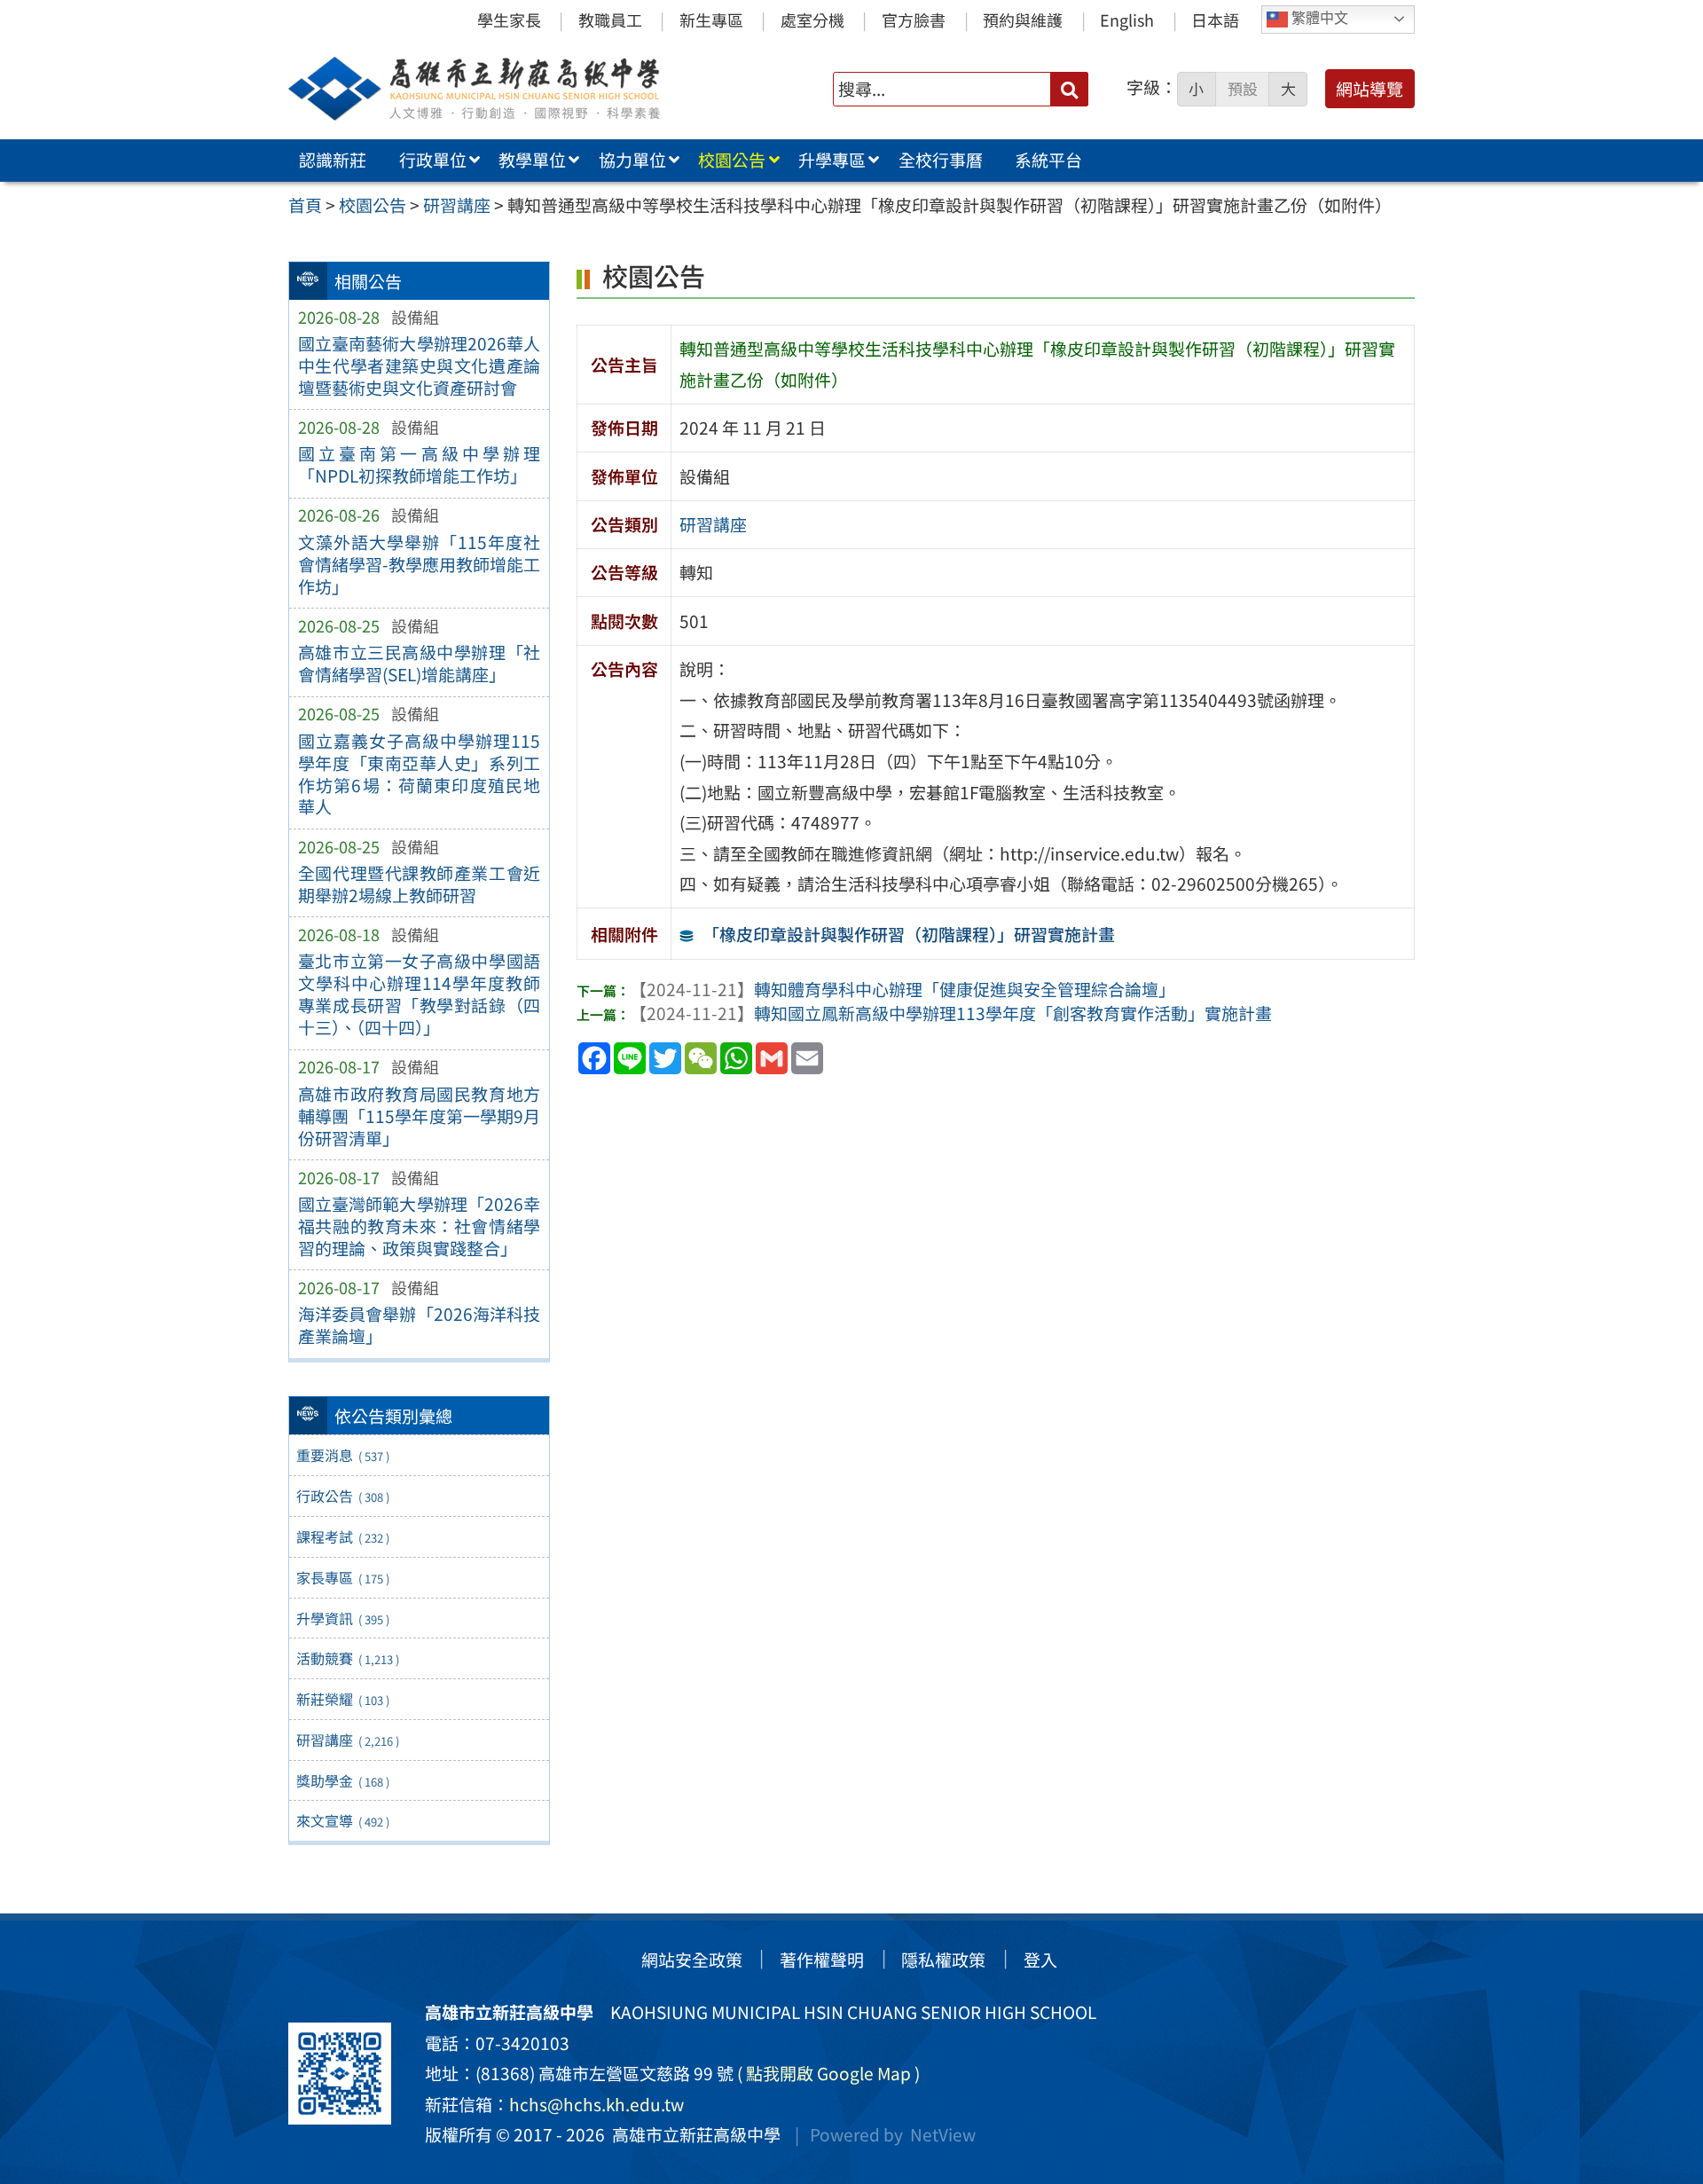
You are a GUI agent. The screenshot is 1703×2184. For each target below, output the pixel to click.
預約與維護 (1023, 20)
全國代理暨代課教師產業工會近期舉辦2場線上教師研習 (419, 884)
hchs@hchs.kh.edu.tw (596, 2104)
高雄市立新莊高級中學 (693, 2134)
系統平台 (1048, 160)
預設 (1243, 89)
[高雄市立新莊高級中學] (514, 89)
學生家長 (509, 20)
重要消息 (342, 1455)
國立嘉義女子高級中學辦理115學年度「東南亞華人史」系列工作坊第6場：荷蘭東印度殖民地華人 (419, 774)
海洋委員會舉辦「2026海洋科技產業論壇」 (419, 1325)
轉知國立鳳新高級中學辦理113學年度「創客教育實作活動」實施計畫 (951, 1013)
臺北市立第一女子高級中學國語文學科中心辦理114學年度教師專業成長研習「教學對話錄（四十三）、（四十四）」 (419, 994)
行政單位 (433, 160)
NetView (943, 2134)
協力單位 (632, 160)
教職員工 (610, 20)
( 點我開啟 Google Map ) (828, 2073)
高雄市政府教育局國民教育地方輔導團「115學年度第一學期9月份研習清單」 (419, 1116)
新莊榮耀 (342, 1699)
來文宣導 (342, 1820)
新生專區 (711, 20)
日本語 (1215, 20)
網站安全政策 (692, 1960)
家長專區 (342, 1577)
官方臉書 (914, 20)
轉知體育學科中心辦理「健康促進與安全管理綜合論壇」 (903, 989)
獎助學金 (342, 1780)
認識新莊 (333, 160)
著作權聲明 (822, 1960)
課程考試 (342, 1536)
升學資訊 (342, 1618)
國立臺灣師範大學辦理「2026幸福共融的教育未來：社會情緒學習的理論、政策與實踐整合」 (419, 1226)
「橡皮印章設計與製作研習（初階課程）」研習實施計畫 (909, 934)
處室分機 (812, 20)
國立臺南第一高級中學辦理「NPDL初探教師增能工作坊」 (419, 464)
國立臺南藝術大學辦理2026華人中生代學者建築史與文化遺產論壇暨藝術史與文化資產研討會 (419, 365)
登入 (1040, 1960)
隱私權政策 (943, 1960)
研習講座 (347, 1740)
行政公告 (342, 1496)
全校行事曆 (941, 160)
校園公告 (732, 160)
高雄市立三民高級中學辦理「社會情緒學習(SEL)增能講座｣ (419, 663)
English (1127, 20)
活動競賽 (347, 1658)
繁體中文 (1318, 18)
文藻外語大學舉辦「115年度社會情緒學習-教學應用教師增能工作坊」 (419, 564)
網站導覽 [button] (1369, 89)
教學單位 (532, 160)
